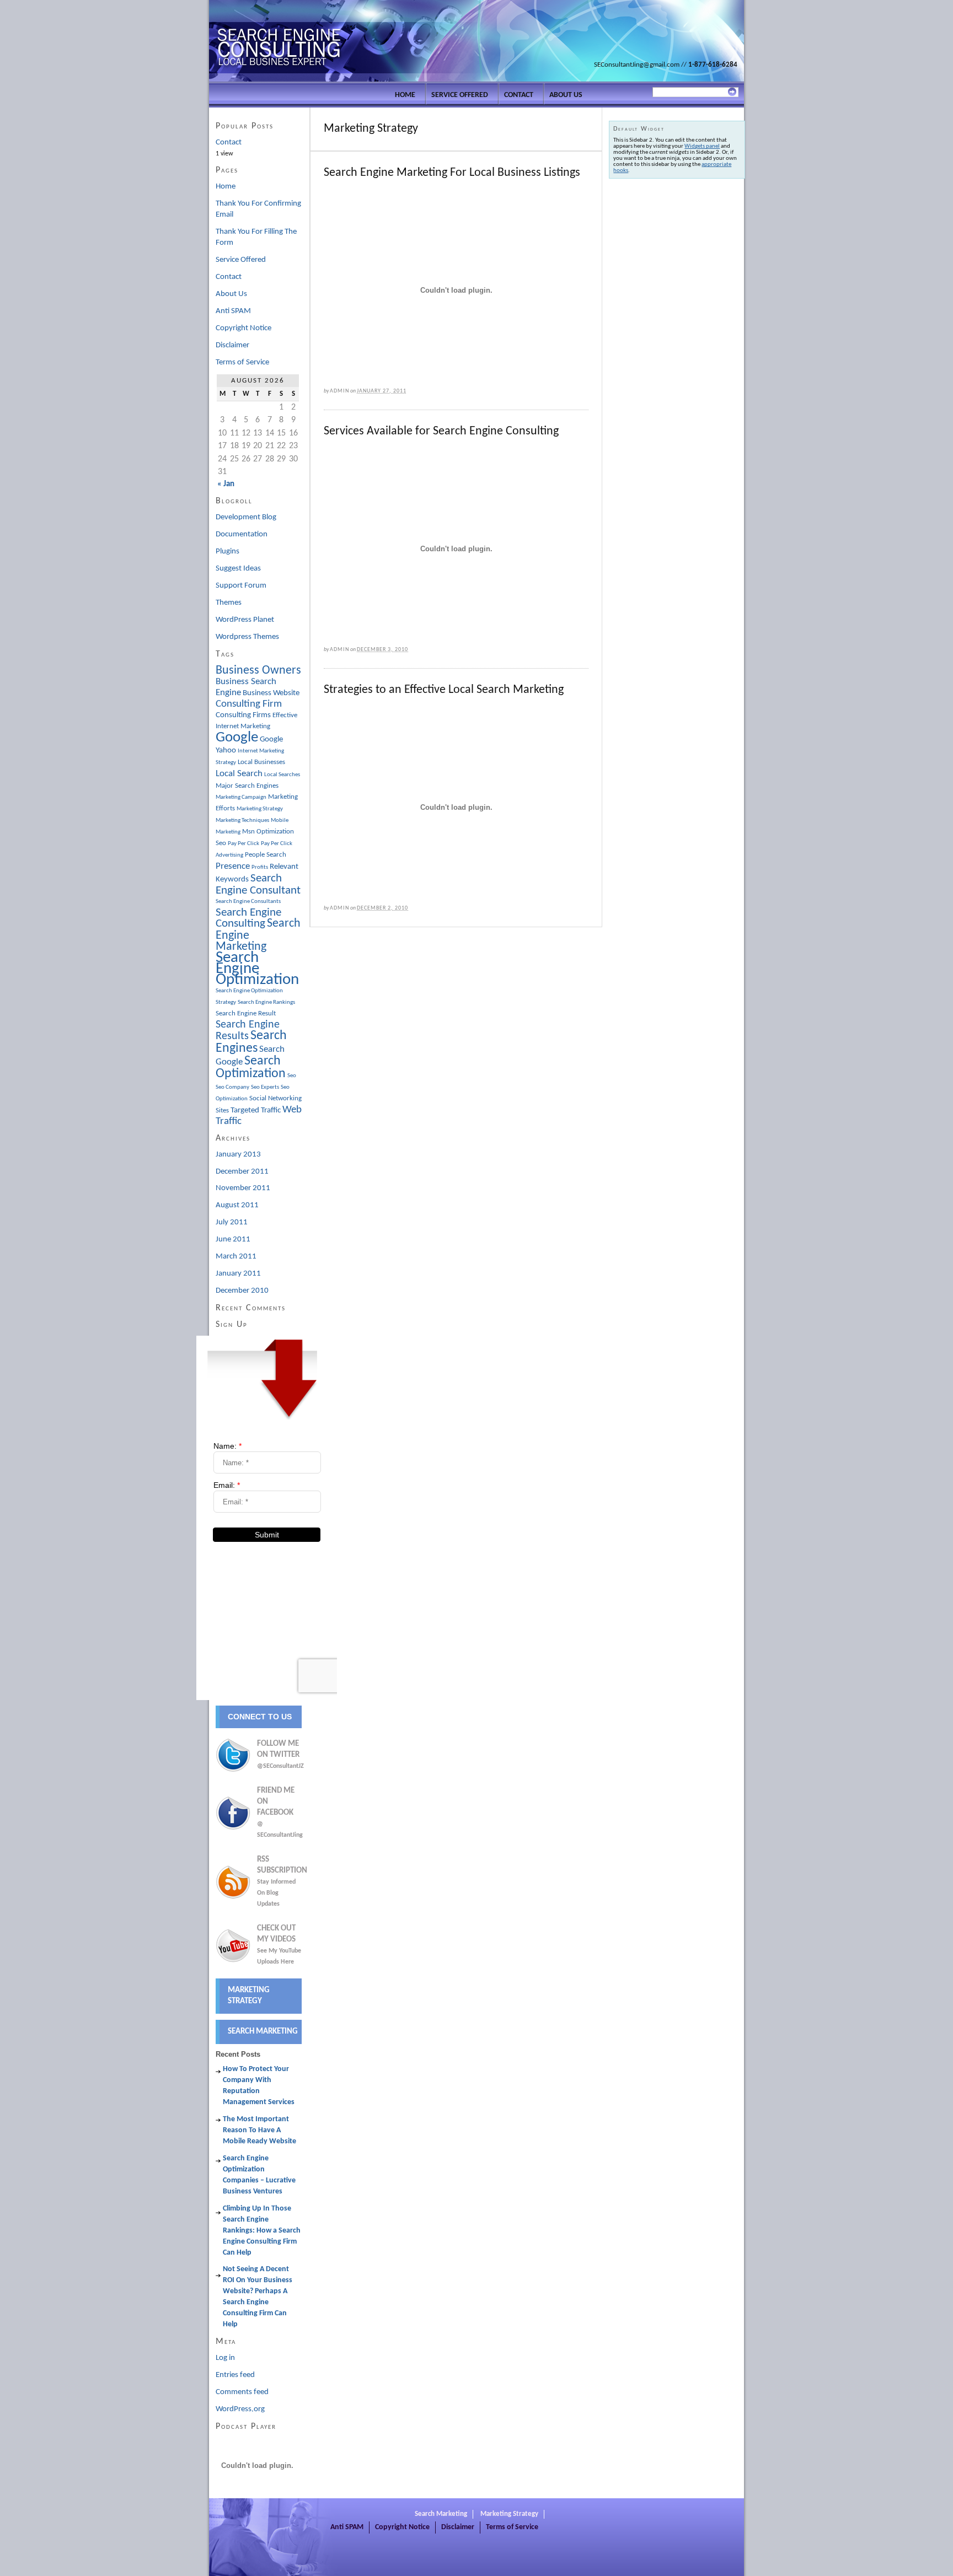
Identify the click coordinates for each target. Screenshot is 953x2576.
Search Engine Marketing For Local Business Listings (452, 173)
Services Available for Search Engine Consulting (441, 431)
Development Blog (246, 517)
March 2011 (236, 1257)
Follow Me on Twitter (279, 1755)
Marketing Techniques (242, 821)
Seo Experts (265, 1087)
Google (237, 738)
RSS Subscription (282, 1881)
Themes (229, 603)
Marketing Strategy (260, 809)
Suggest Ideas (238, 569)
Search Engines (251, 1042)
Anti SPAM (233, 311)
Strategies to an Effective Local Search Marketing (444, 690)
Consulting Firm (249, 704)
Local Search (239, 774)
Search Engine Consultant (258, 884)
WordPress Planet (245, 620)
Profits (260, 867)
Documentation (242, 534)
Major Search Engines (247, 786)
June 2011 (233, 1239)
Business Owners (258, 671)
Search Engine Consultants (248, 902)
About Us (566, 95)
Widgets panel (702, 146)
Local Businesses (261, 762)
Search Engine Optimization (257, 969)
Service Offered (460, 95)
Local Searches (282, 775)
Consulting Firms (243, 715)
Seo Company (232, 1087)
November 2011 (243, 1188)
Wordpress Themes (247, 637)
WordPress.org (240, 2409)
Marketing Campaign (241, 797)
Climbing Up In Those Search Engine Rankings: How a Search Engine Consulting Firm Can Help (262, 2231)
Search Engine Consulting (248, 918)
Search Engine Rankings (266, 1002)
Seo (292, 1076)
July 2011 (232, 1222)
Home (405, 95)
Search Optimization (251, 1067)
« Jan (226, 484)
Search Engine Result (246, 1013)
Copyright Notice (243, 328)
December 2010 (242, 1291)
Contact (519, 95)
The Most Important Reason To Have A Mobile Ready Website (259, 2130)
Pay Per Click (243, 844)
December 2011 (242, 1172)
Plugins (227, 552)
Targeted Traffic (256, 1110)
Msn (248, 832)
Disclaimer (232, 345)
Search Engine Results (248, 1031)
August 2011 (237, 1205)
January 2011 (238, 1274)
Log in (225, 2358)
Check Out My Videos (279, 1945)
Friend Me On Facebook (279, 1813)
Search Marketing (263, 2032)
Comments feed (242, 2392)
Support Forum (241, 586)
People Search (266, 855)
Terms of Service (242, 362)
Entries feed (235, 2375)
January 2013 (238, 1155)
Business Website (271, 693)
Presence (233, 867)
